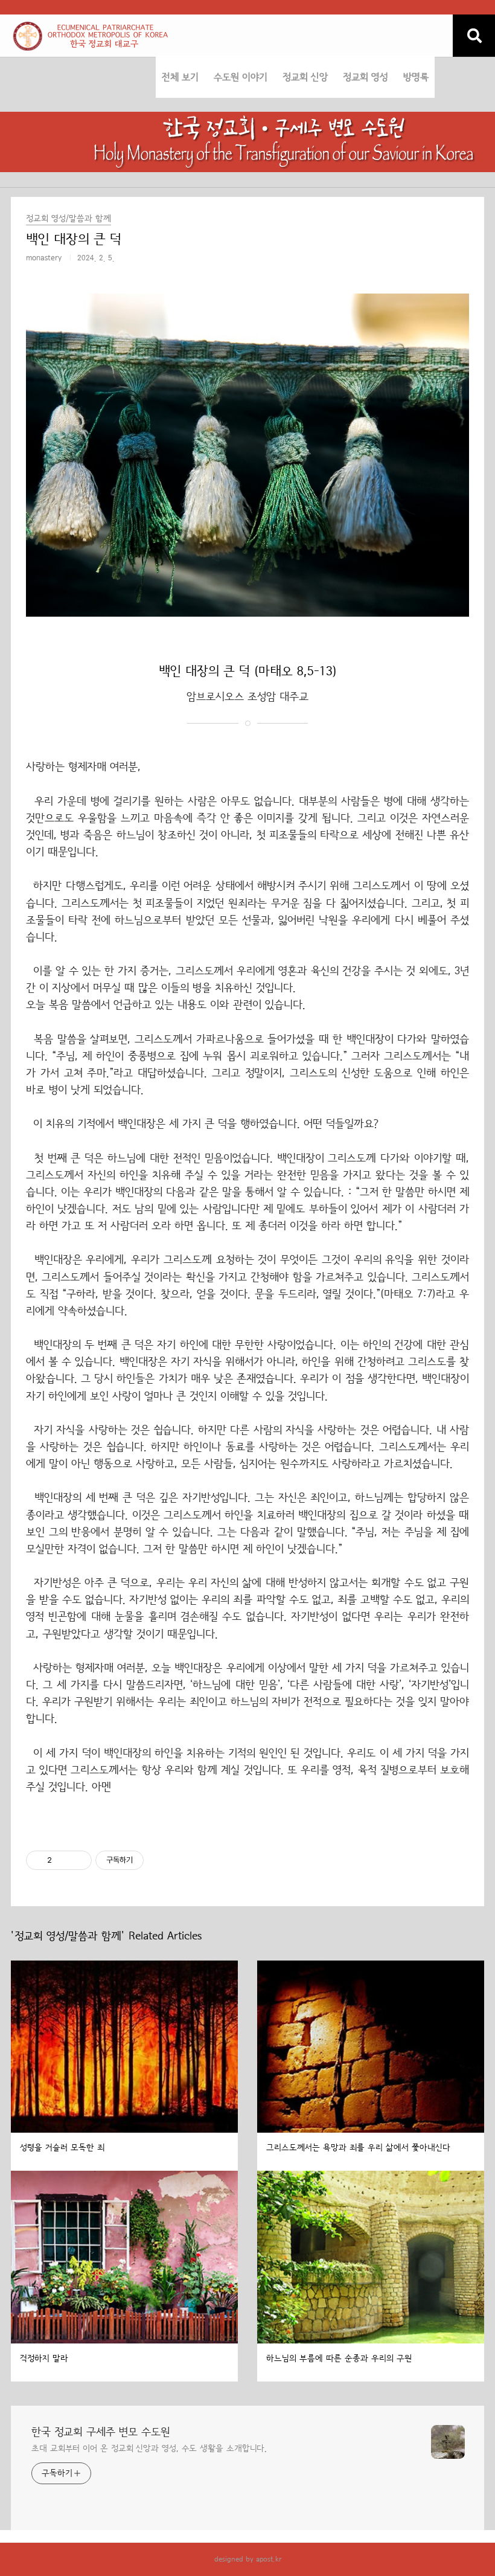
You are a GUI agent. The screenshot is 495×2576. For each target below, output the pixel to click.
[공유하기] (63, 1860)
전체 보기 (180, 77)
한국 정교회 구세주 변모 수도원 (101, 2432)
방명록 (416, 77)
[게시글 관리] (78, 1860)
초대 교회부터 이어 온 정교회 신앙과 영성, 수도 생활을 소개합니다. (149, 2449)
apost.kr (269, 2559)
